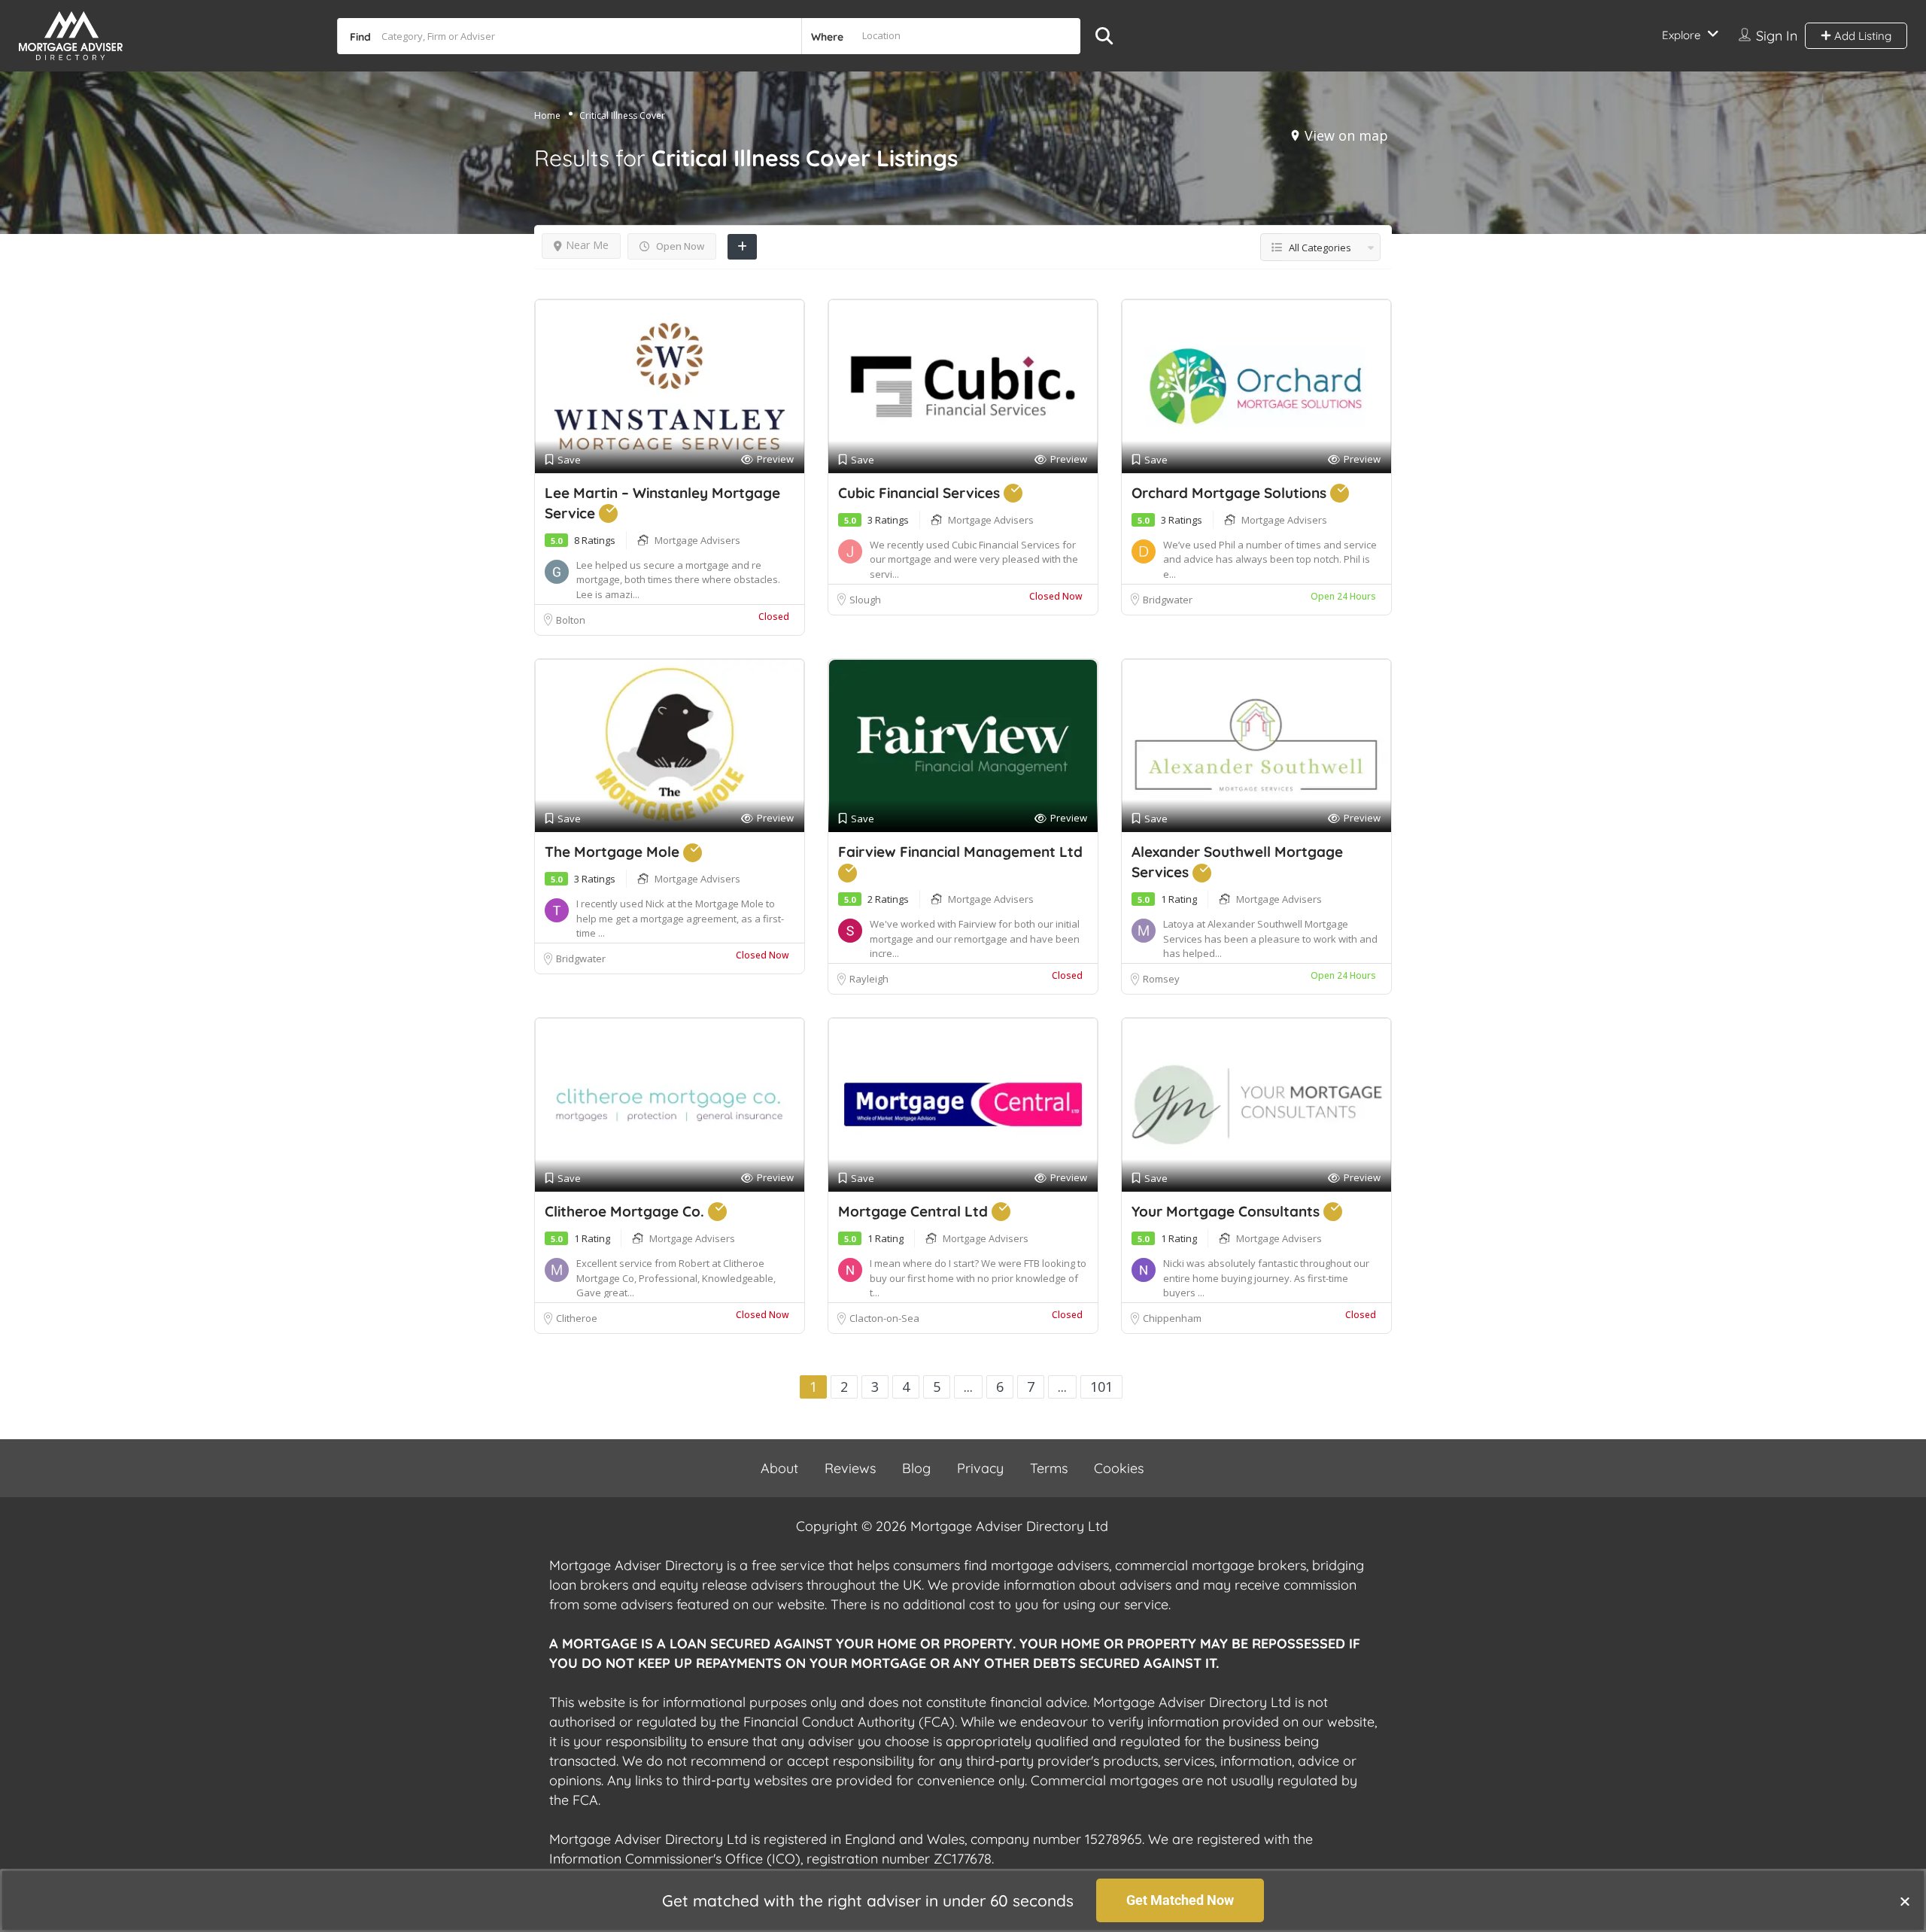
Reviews (850, 1468)
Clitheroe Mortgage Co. (626, 1211)
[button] (1905, 1901)
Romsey (1162, 979)
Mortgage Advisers (697, 540)
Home (547, 115)
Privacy (980, 1468)
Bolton (571, 620)
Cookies (1119, 1468)
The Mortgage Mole (614, 852)
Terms (1049, 1468)
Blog (916, 1468)
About (779, 1468)
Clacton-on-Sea (884, 1318)
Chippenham (1172, 1318)
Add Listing (1861, 36)
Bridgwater (1168, 600)
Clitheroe (577, 1318)
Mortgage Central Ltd (915, 1211)
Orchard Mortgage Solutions (1231, 493)
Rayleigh (869, 979)
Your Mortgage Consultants (1227, 1211)
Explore (1681, 35)
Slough (865, 600)
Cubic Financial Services (921, 493)
